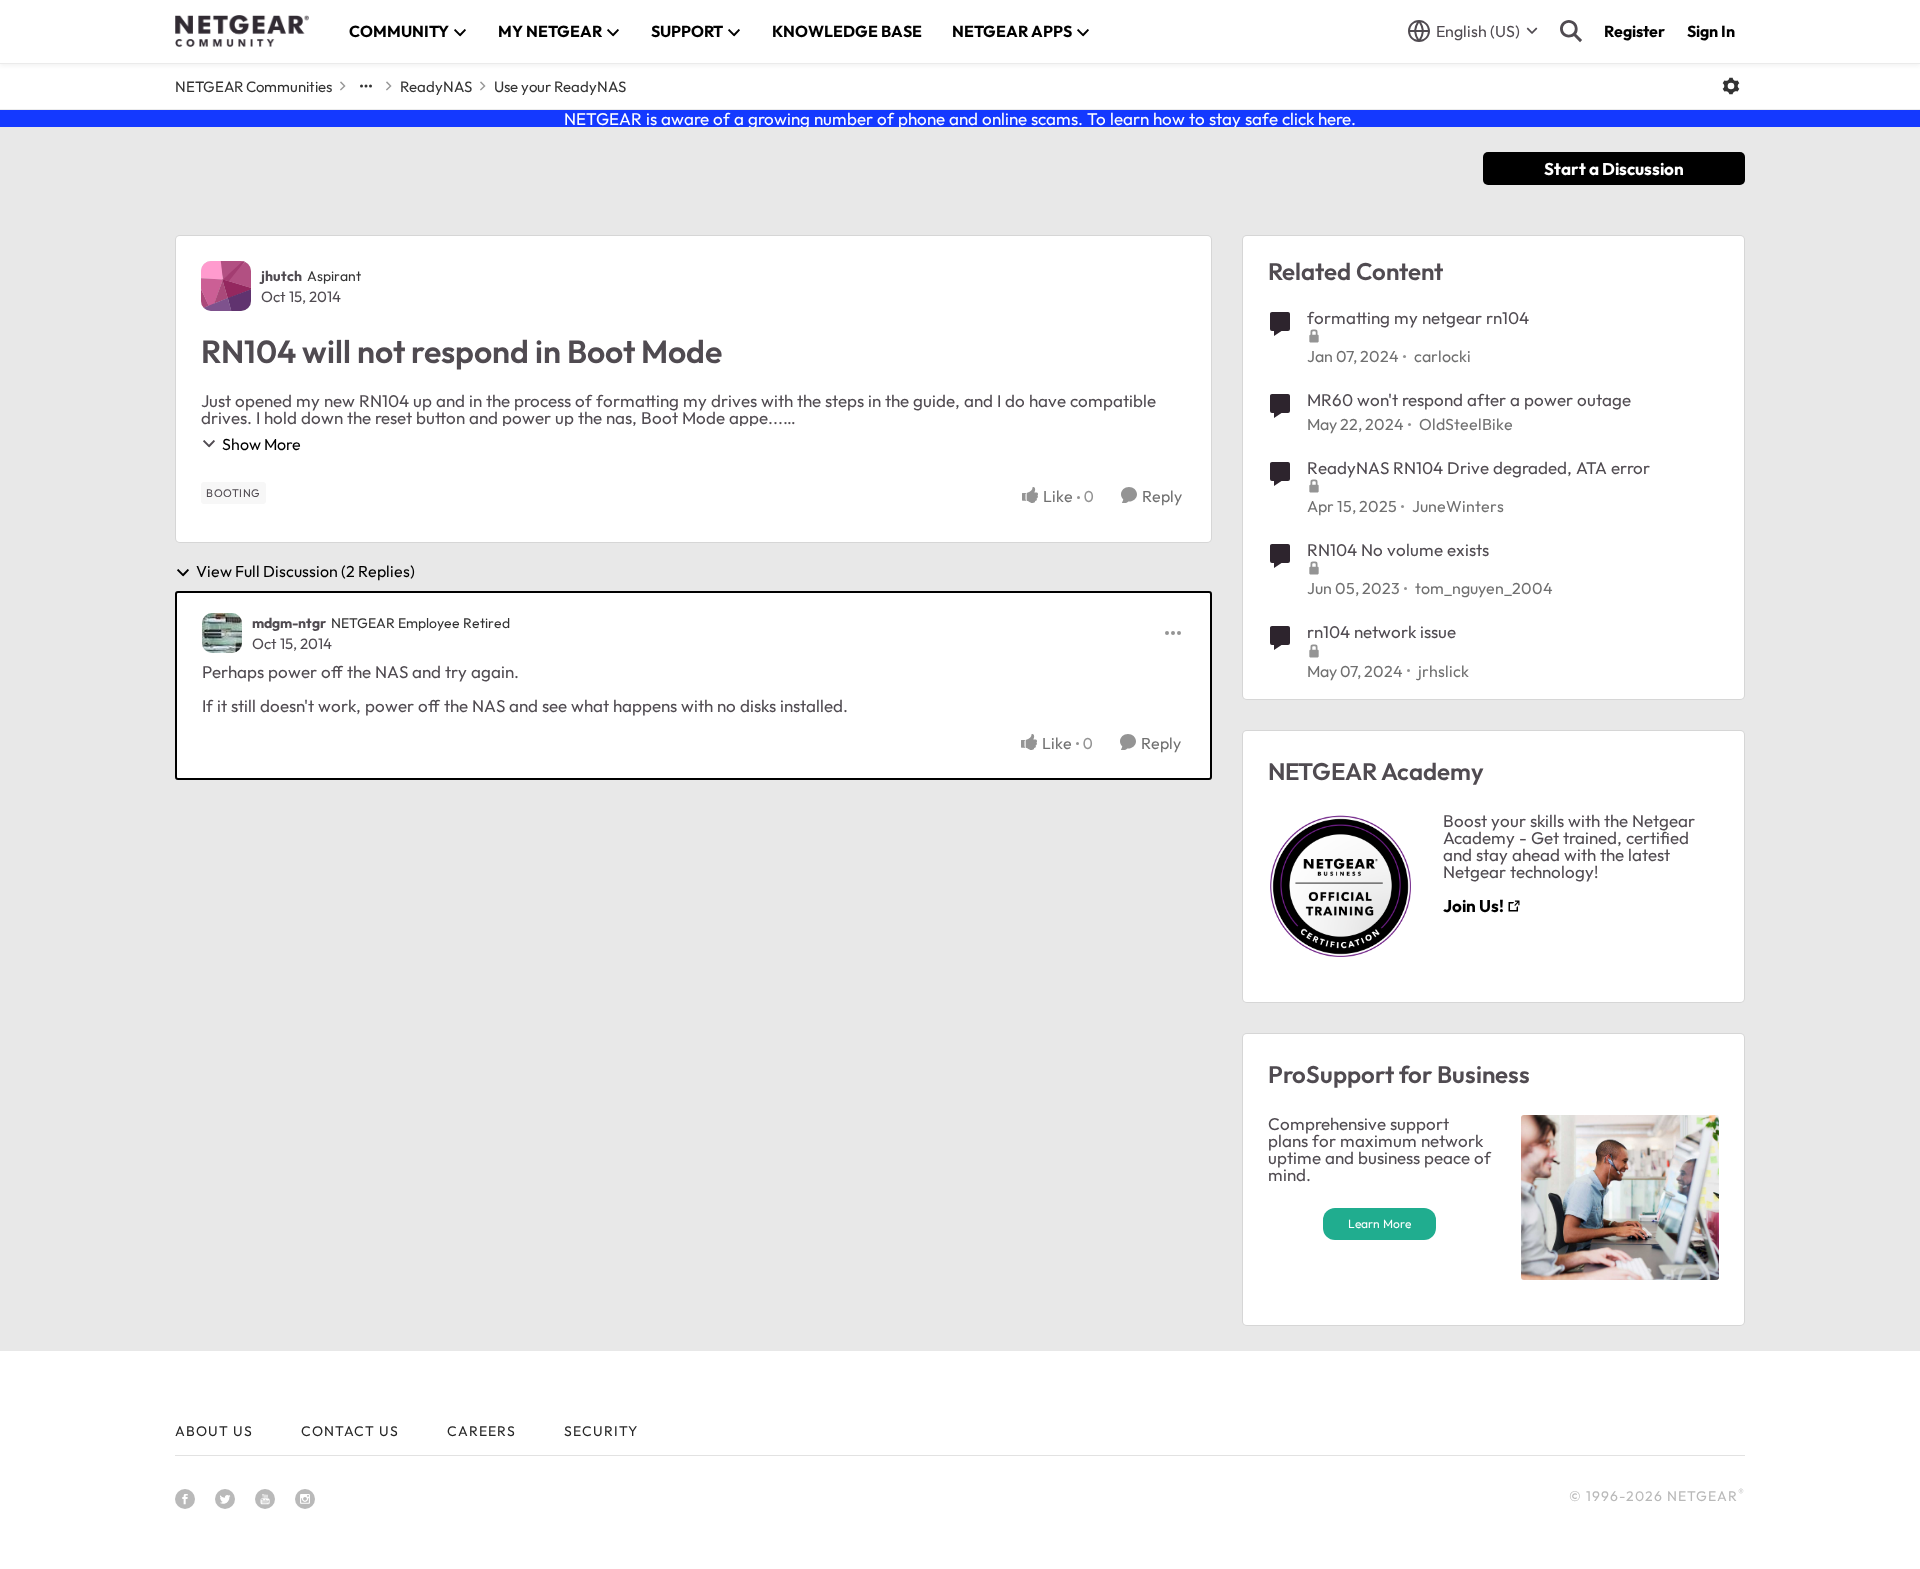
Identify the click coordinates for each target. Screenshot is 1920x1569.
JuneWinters (1458, 506)
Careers (481, 1431)
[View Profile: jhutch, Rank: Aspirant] (226, 286)
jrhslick (1443, 671)
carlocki (1442, 356)
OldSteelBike (1466, 424)
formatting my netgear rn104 (1418, 317)
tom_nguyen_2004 (1484, 588)
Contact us (350, 1431)
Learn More (1379, 1223)
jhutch (281, 276)
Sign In (1711, 31)
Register (1634, 31)
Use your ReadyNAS (560, 86)
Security (601, 1431)
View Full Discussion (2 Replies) (305, 572)
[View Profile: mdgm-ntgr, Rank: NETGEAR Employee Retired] (222, 633)
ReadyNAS (436, 86)
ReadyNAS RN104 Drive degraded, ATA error (1478, 467)
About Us (214, 1431)
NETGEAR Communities (253, 86)
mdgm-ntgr (289, 623)
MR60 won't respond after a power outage (1469, 399)
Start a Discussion (1614, 168)
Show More (261, 444)
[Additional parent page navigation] (366, 86)
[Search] (1571, 31)
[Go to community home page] (242, 31)
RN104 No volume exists (1398, 549)
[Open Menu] (1731, 86)
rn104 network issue (1381, 631)
